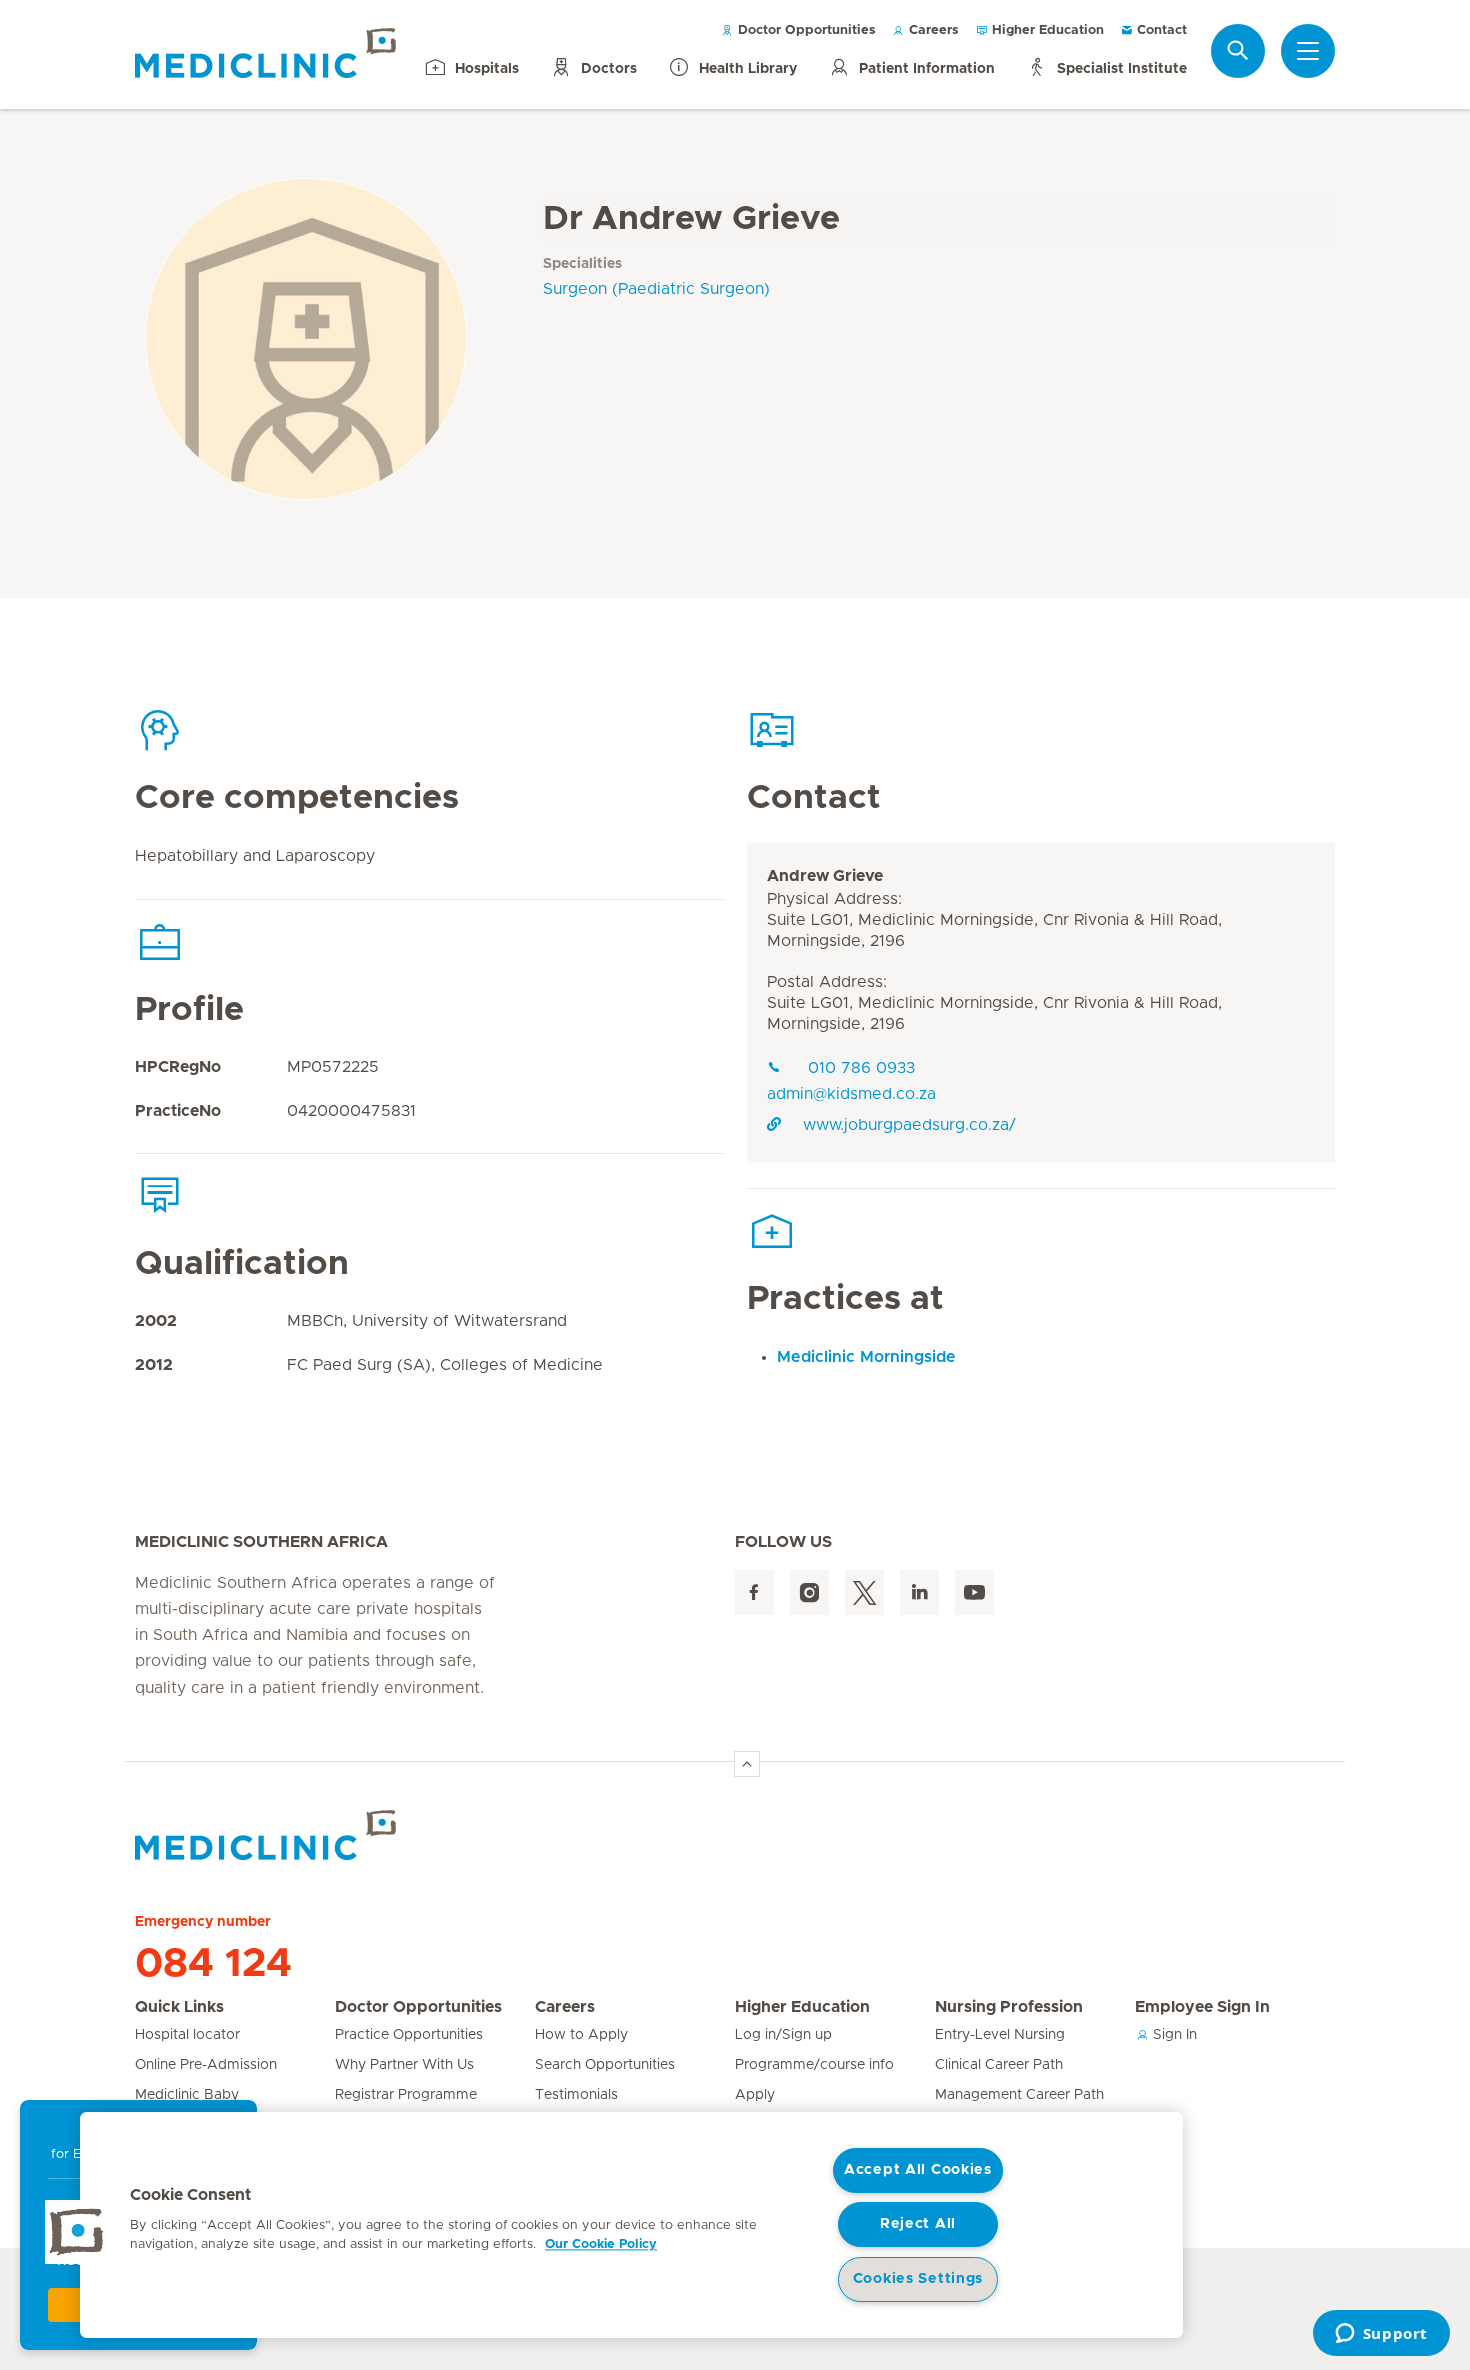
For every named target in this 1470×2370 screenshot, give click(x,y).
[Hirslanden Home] (310, 1835)
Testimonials (576, 2095)
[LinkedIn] (919, 1592)
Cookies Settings (918, 2279)
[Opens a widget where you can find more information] (1381, 2335)
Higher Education (1046, 30)
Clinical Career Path (999, 2065)
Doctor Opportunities (805, 30)
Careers (932, 30)
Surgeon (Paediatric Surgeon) (656, 289)
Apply (755, 2095)
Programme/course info (814, 2065)
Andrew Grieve (825, 876)
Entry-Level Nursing (1000, 2035)
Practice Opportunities (409, 2035)
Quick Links (179, 2007)
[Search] (1238, 50)
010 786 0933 (859, 1068)
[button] (77, 2232)
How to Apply (581, 2035)
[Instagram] (809, 1592)
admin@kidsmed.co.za (851, 1094)
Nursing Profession (1009, 2007)
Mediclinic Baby (187, 2095)
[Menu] (1308, 51)
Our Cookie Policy (601, 2244)
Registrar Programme (406, 2095)
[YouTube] (974, 1592)
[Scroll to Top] (747, 1764)
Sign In (1173, 2035)
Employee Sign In (1202, 2007)
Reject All (918, 2224)
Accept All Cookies (918, 2170)
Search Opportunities (605, 2065)
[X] (864, 1592)
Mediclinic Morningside (866, 1357)
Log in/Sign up (783, 2035)
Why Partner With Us (404, 2065)
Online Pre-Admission (206, 2065)
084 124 (213, 1964)
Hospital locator (187, 2035)
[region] (631, 2225)
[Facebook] (754, 1592)
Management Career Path (1019, 2095)
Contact (1160, 30)
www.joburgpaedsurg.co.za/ (909, 1125)
